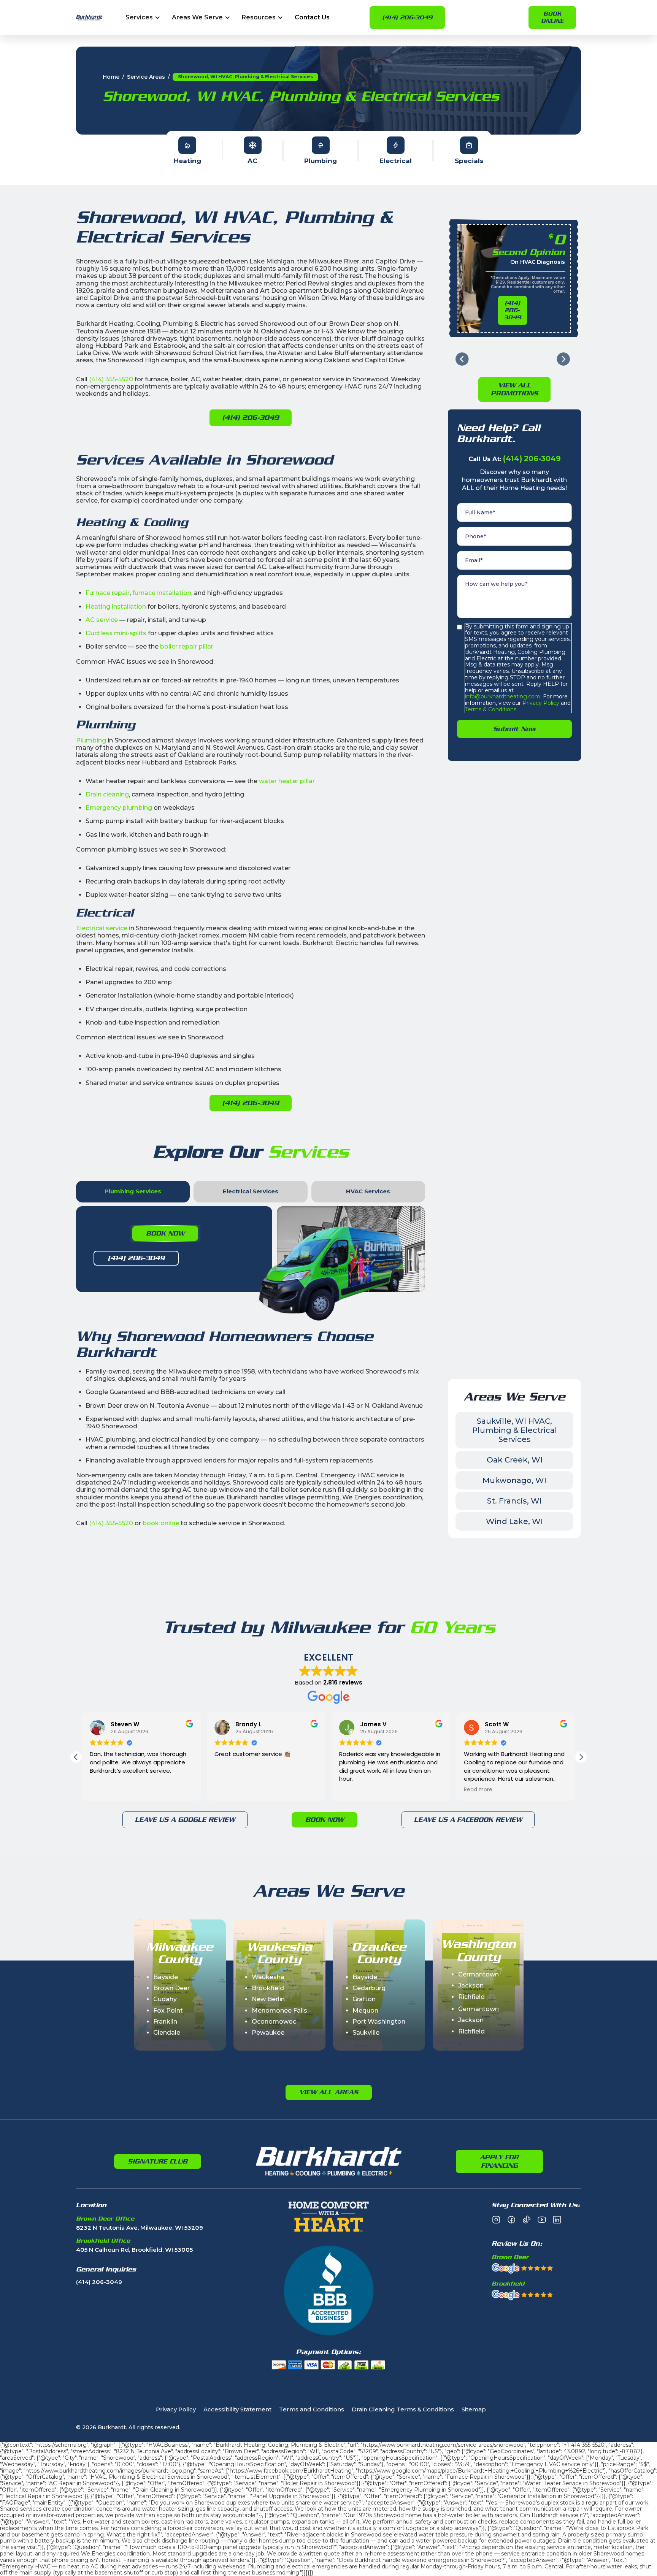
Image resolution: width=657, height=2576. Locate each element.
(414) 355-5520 (111, 379)
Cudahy (165, 1999)
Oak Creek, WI (515, 1460)
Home (111, 77)
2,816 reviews (343, 1682)
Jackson (471, 1985)
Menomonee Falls (279, 2011)
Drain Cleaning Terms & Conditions (403, 2410)
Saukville (366, 2033)
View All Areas (329, 2092)
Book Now (165, 1233)
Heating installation (116, 607)
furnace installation (162, 593)
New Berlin (268, 1999)
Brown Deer (171, 1988)
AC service (102, 620)
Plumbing (91, 740)
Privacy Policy (540, 703)
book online (161, 1523)
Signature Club (158, 2161)
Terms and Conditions (312, 2410)
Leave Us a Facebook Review (468, 1819)
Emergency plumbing (119, 808)
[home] (89, 18)
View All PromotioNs (514, 389)
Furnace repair (108, 593)
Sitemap (474, 2410)
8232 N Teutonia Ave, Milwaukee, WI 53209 (140, 2228)
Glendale (167, 2033)
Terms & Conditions (491, 709)
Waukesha (268, 1977)
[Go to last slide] (462, 359)
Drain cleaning (107, 794)
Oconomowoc (274, 2022)
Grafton (364, 1999)
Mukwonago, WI (514, 1480)
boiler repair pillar (187, 646)
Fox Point (168, 2011)
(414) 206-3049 (407, 17)
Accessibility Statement (237, 2410)
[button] (143, 18)
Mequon (365, 2011)
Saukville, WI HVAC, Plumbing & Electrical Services (515, 1430)
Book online (552, 17)
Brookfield (268, 1988)
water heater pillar (287, 781)
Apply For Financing (499, 2161)
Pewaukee (268, 2033)
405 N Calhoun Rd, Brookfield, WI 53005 (134, 2250)
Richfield (471, 1997)
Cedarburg (369, 1988)
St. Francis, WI (514, 1501)
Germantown (478, 1974)
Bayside (166, 1977)
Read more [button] (353, 1790)
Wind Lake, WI (514, 1521)
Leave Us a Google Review (185, 1819)
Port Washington (379, 2022)
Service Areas (146, 77)
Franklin (165, 2022)
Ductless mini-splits (116, 633)
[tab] (133, 1192)
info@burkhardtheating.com (503, 696)
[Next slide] (563, 359)
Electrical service (102, 928)
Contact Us (312, 18)
